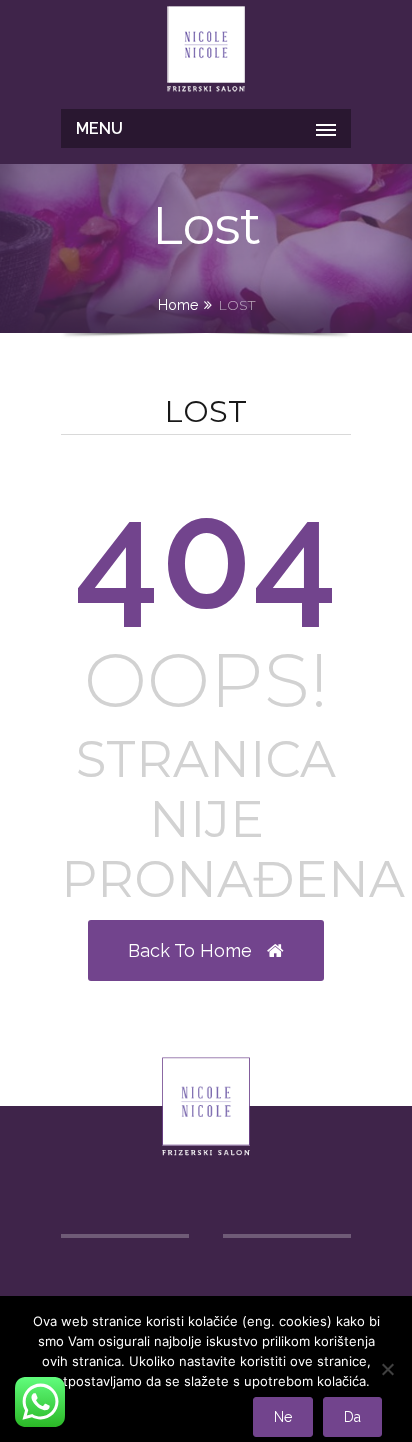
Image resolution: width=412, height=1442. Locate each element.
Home (178, 305)
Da (352, 1417)
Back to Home (192, 950)
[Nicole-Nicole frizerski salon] (206, 52)
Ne (283, 1417)
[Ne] (387, 1369)
